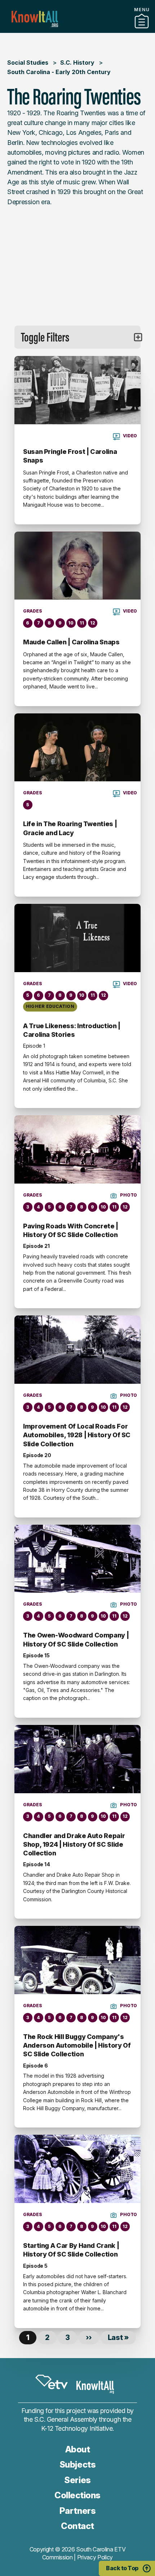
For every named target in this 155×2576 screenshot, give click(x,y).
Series (77, 2480)
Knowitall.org (35, 19)
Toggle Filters (45, 337)
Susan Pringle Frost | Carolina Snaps (70, 456)
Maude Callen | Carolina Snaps (71, 642)
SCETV (52, 2382)
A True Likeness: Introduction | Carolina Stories (72, 1030)
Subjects (77, 2465)
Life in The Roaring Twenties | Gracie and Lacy (70, 828)
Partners (77, 30)
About (78, 2449)
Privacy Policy (95, 2557)
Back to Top (122, 2568)
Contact (77, 2526)
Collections (77, 2495)
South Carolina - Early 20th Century (59, 72)
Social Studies (28, 63)
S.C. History (77, 63)
